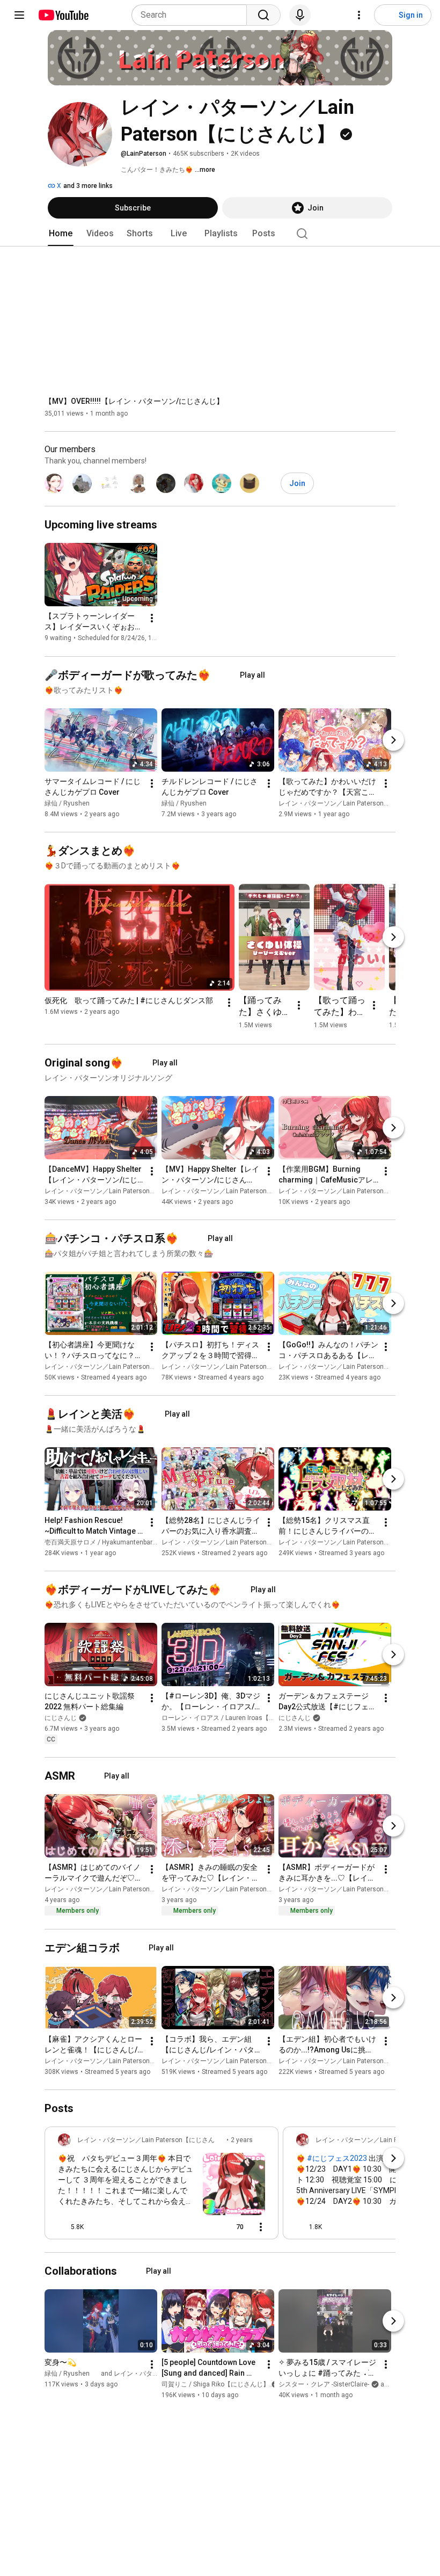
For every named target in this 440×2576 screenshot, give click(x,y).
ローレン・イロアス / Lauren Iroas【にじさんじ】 (234, 1718)
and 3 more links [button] (88, 186)
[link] (162, 2186)
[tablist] (220, 234)
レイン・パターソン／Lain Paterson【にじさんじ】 (354, 803)
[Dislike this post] (97, 2227)
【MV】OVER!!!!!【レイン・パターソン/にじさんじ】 (134, 401)
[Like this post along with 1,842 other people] (300, 2227)
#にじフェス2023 (337, 2158)
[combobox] (192, 15)
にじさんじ (61, 1718)
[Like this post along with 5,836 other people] (62, 2227)
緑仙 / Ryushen (67, 803)
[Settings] (359, 15)
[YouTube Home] (63, 15)
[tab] (61, 234)
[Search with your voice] (300, 15)
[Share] (203, 2227)
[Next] (393, 740)
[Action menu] (261, 2227)
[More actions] (152, 619)
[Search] (263, 15)
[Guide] (19, 15)
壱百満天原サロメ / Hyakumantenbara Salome (112, 1542)
